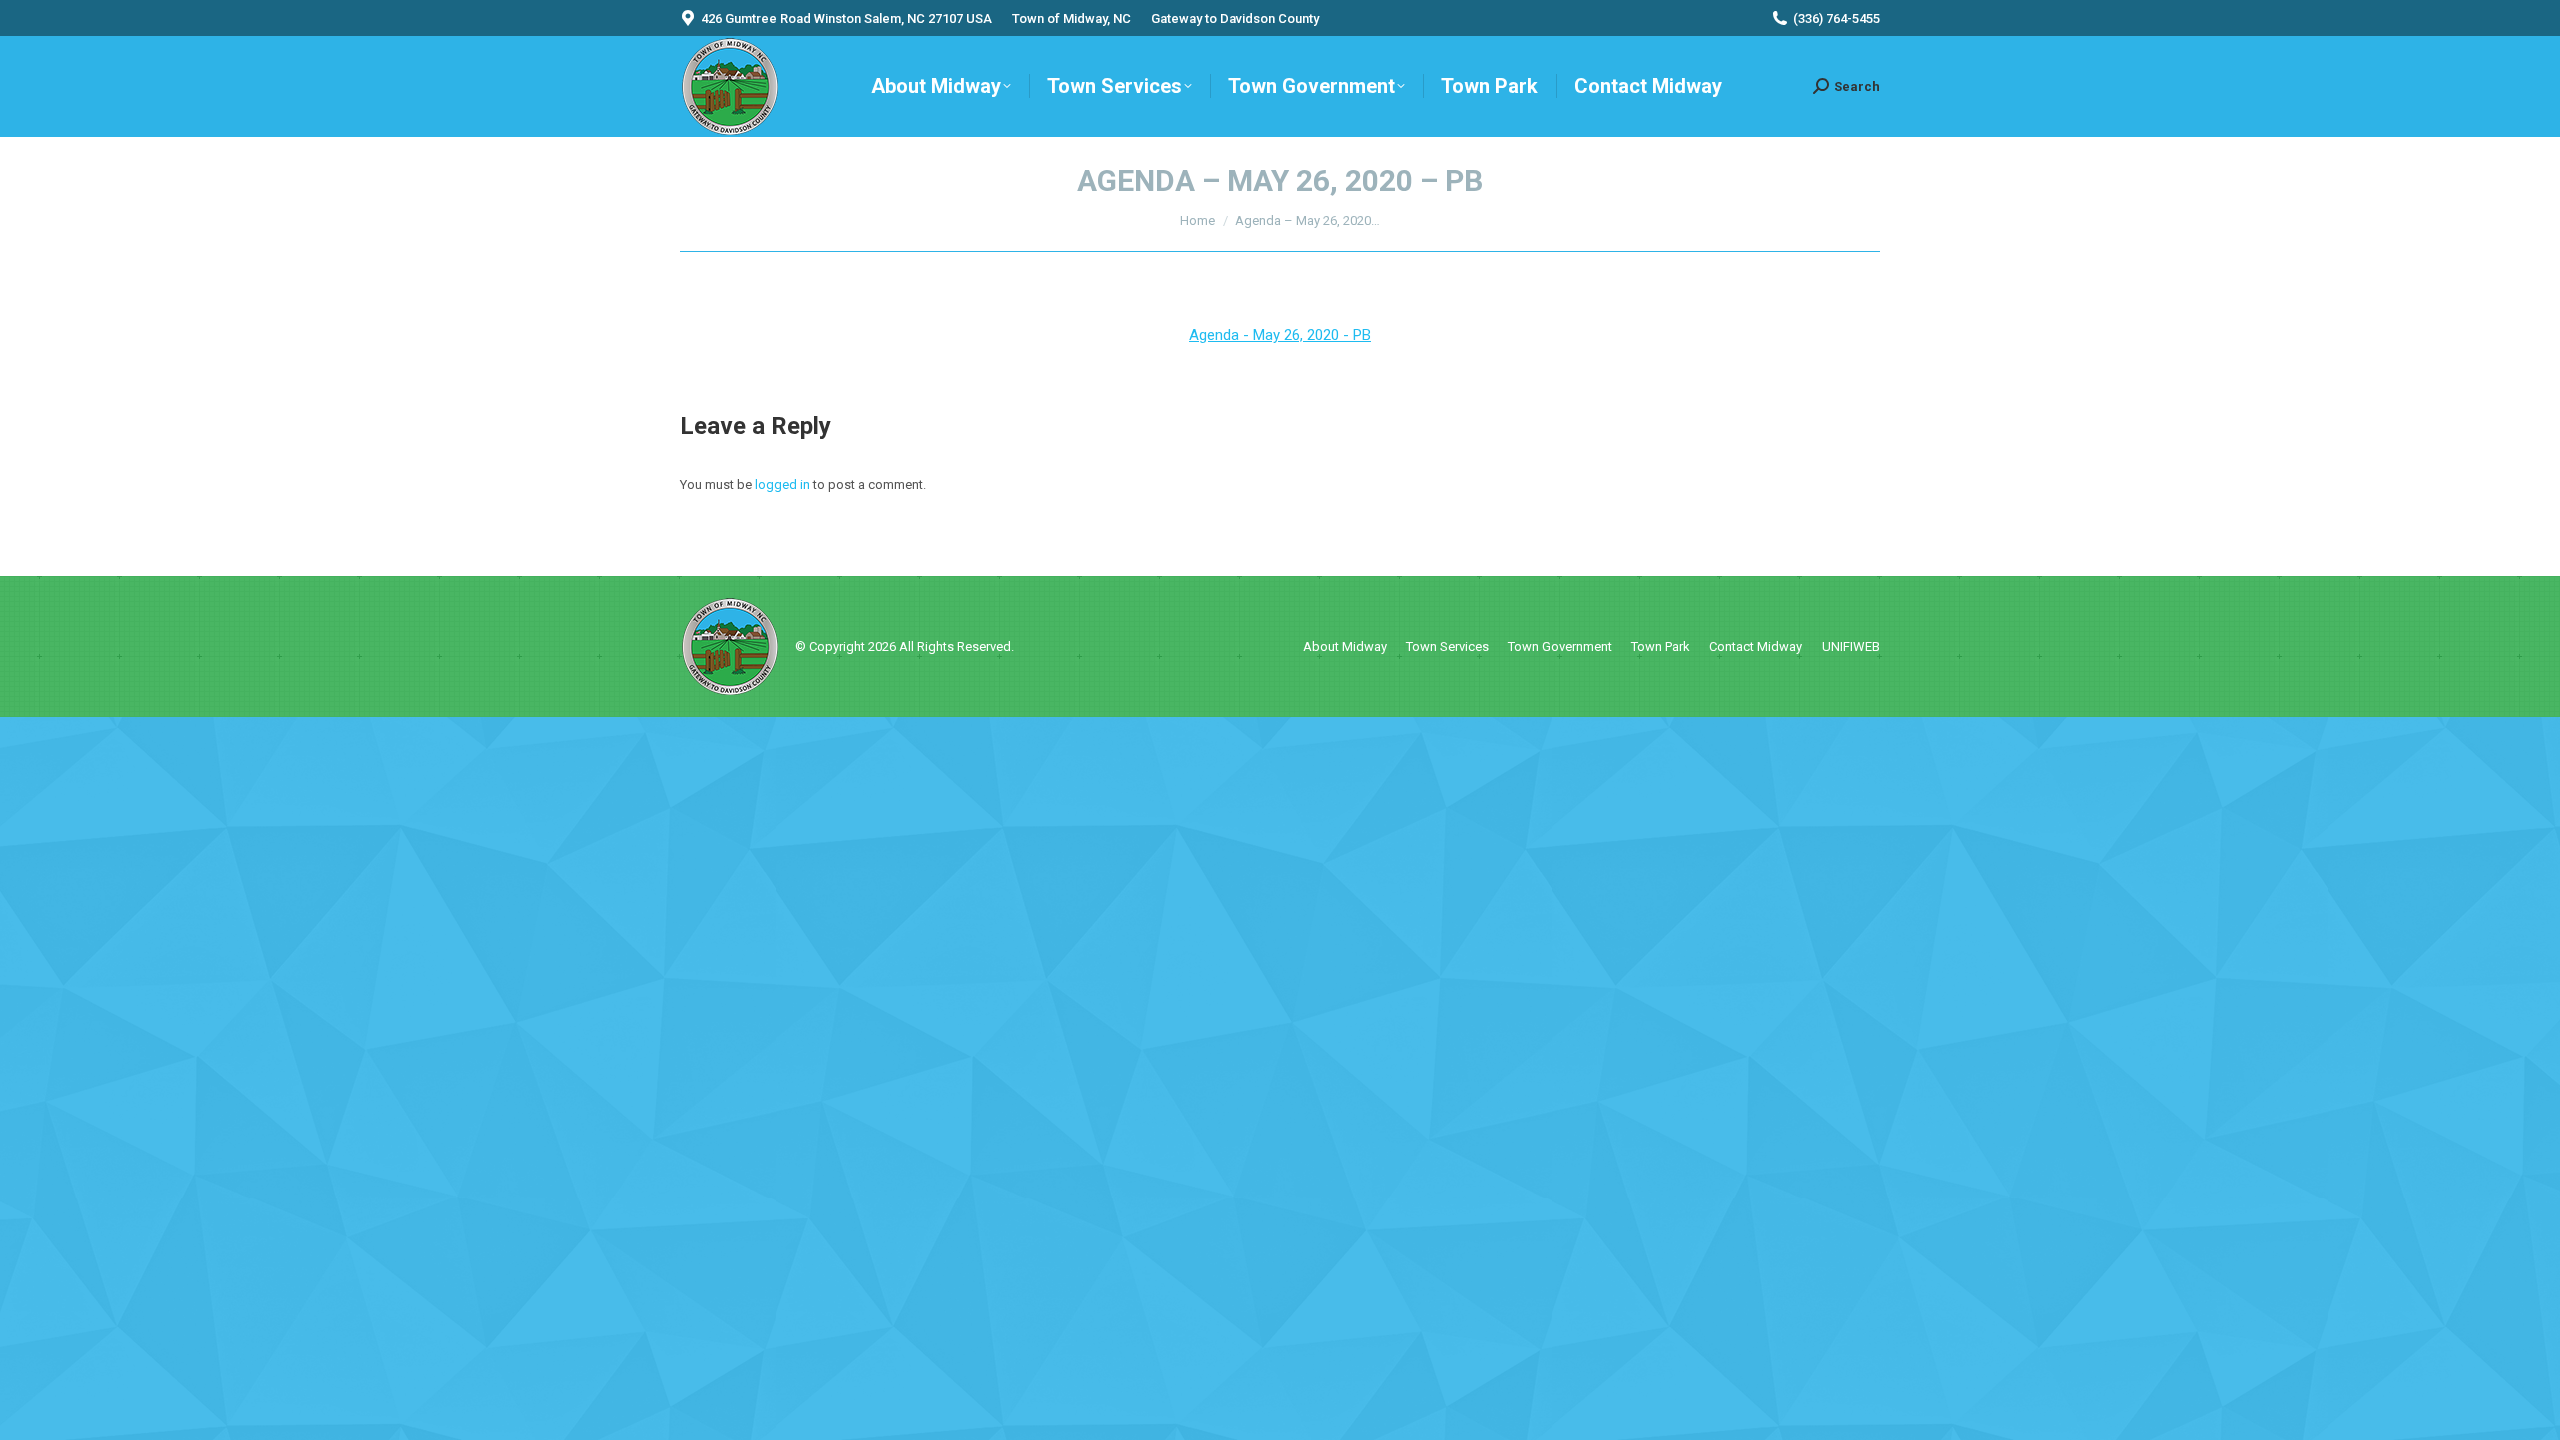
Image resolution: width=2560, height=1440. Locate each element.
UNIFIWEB (1851, 646)
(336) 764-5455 (1836, 18)
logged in (782, 484)
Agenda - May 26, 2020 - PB (1280, 335)
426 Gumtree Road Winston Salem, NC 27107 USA (846, 18)
